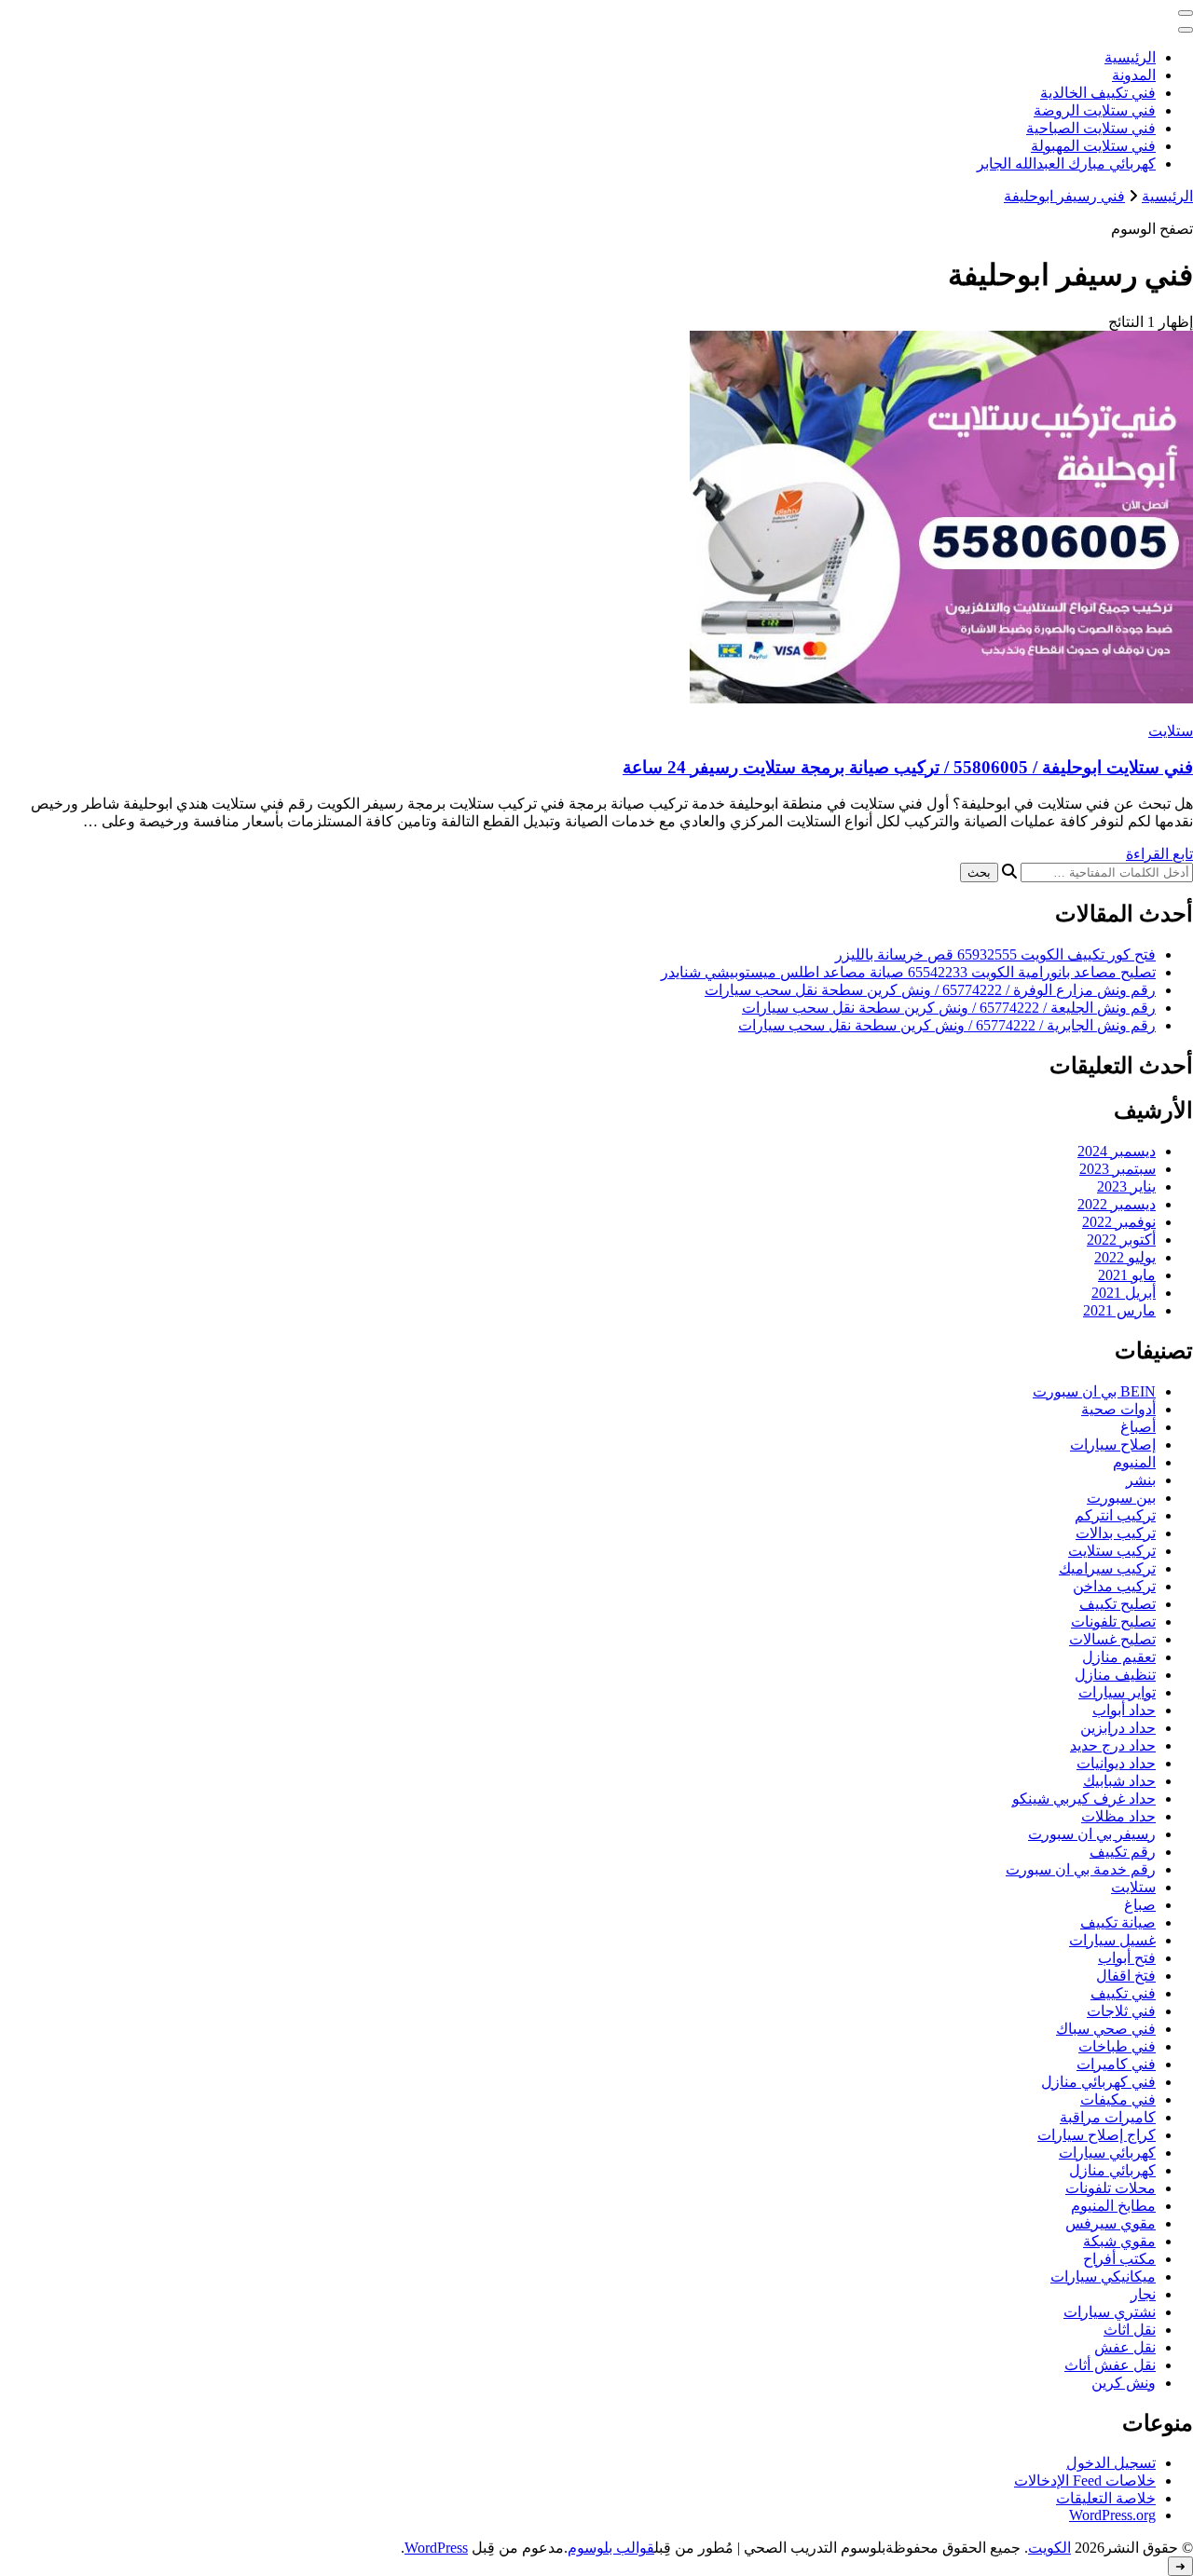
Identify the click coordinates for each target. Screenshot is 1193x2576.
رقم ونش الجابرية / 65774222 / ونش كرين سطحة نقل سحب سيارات (947, 1025)
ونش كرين (1124, 2383)
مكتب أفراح (1119, 2259)
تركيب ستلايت (1112, 1551)
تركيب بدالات (1116, 1533)
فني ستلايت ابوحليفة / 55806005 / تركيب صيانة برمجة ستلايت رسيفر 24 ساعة (908, 767)
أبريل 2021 (1124, 1293)
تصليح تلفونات (1113, 1622)
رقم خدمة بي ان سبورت (1081, 1869)
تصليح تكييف (1118, 1604)
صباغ (1140, 1905)
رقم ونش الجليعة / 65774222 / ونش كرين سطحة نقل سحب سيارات (949, 1008)
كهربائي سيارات (1107, 2153)
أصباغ (1138, 1427)
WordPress (436, 2548)
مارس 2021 (1119, 1310)
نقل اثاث (1130, 2330)
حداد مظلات (1118, 1816)
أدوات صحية (1118, 1409)
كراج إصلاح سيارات (1097, 2135)
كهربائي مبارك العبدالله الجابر (1066, 164)
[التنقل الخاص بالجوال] (1186, 13)
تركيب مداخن (1114, 1586)
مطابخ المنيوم (1113, 2206)
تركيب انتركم (1115, 1515)
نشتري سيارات (1110, 2312)
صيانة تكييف (1118, 1922)
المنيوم (1134, 1462)
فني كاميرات (1116, 2064)
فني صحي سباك (1106, 2029)
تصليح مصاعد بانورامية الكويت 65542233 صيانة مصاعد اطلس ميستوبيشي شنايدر (908, 972)
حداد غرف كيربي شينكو (1084, 1799)
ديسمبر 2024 (1117, 1151)
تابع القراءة (1159, 854)
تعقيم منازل (1119, 1657)
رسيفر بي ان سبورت (1092, 1834)
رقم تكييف (1123, 1852)
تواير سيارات (1117, 1692)
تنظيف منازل (1115, 1675)
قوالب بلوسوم (611, 2548)
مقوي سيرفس (1111, 2223)
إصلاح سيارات (1113, 1445)
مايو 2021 (1127, 1275)
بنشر (1141, 1480)
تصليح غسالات (1112, 1639)
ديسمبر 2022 (1117, 1204)
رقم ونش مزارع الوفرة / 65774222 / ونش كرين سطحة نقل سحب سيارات (930, 990)
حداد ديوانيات (1116, 1763)
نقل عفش (1125, 2347)
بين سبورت (1121, 1498)
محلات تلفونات (1111, 2188)
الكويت (1049, 2548)
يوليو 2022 (1125, 1257)
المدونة (1134, 75)
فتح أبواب (1127, 1958)
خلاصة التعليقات (1106, 2498)
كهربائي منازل (1112, 2170)
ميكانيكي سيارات (1103, 2276)
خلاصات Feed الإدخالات (1085, 2481)
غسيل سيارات (1112, 1940)
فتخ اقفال (1126, 1976)
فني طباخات (1117, 2046)
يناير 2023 (1126, 1186)
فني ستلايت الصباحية (1091, 128)
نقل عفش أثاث (1110, 2365)
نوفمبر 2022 (1119, 1222)
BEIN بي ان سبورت (1094, 1391)
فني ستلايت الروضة (1095, 110)
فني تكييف (1123, 1993)
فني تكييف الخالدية (1098, 93)
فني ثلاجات (1121, 2011)
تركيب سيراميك (1107, 1568)
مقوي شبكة (1119, 2241)
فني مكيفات (1118, 2099)
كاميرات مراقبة (1108, 2117)
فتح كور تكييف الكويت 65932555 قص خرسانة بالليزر (995, 954)
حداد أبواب (1124, 1710)
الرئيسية (1130, 57)
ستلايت (1171, 731)
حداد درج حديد (1113, 1745)
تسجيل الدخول (1111, 2463)
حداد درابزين (1118, 1728)
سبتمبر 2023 (1118, 1169)
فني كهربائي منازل (1098, 2082)
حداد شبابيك (1119, 1781)
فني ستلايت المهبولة (1093, 146)
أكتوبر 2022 (1121, 1240)
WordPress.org (1112, 2515)
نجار (1143, 2294)
